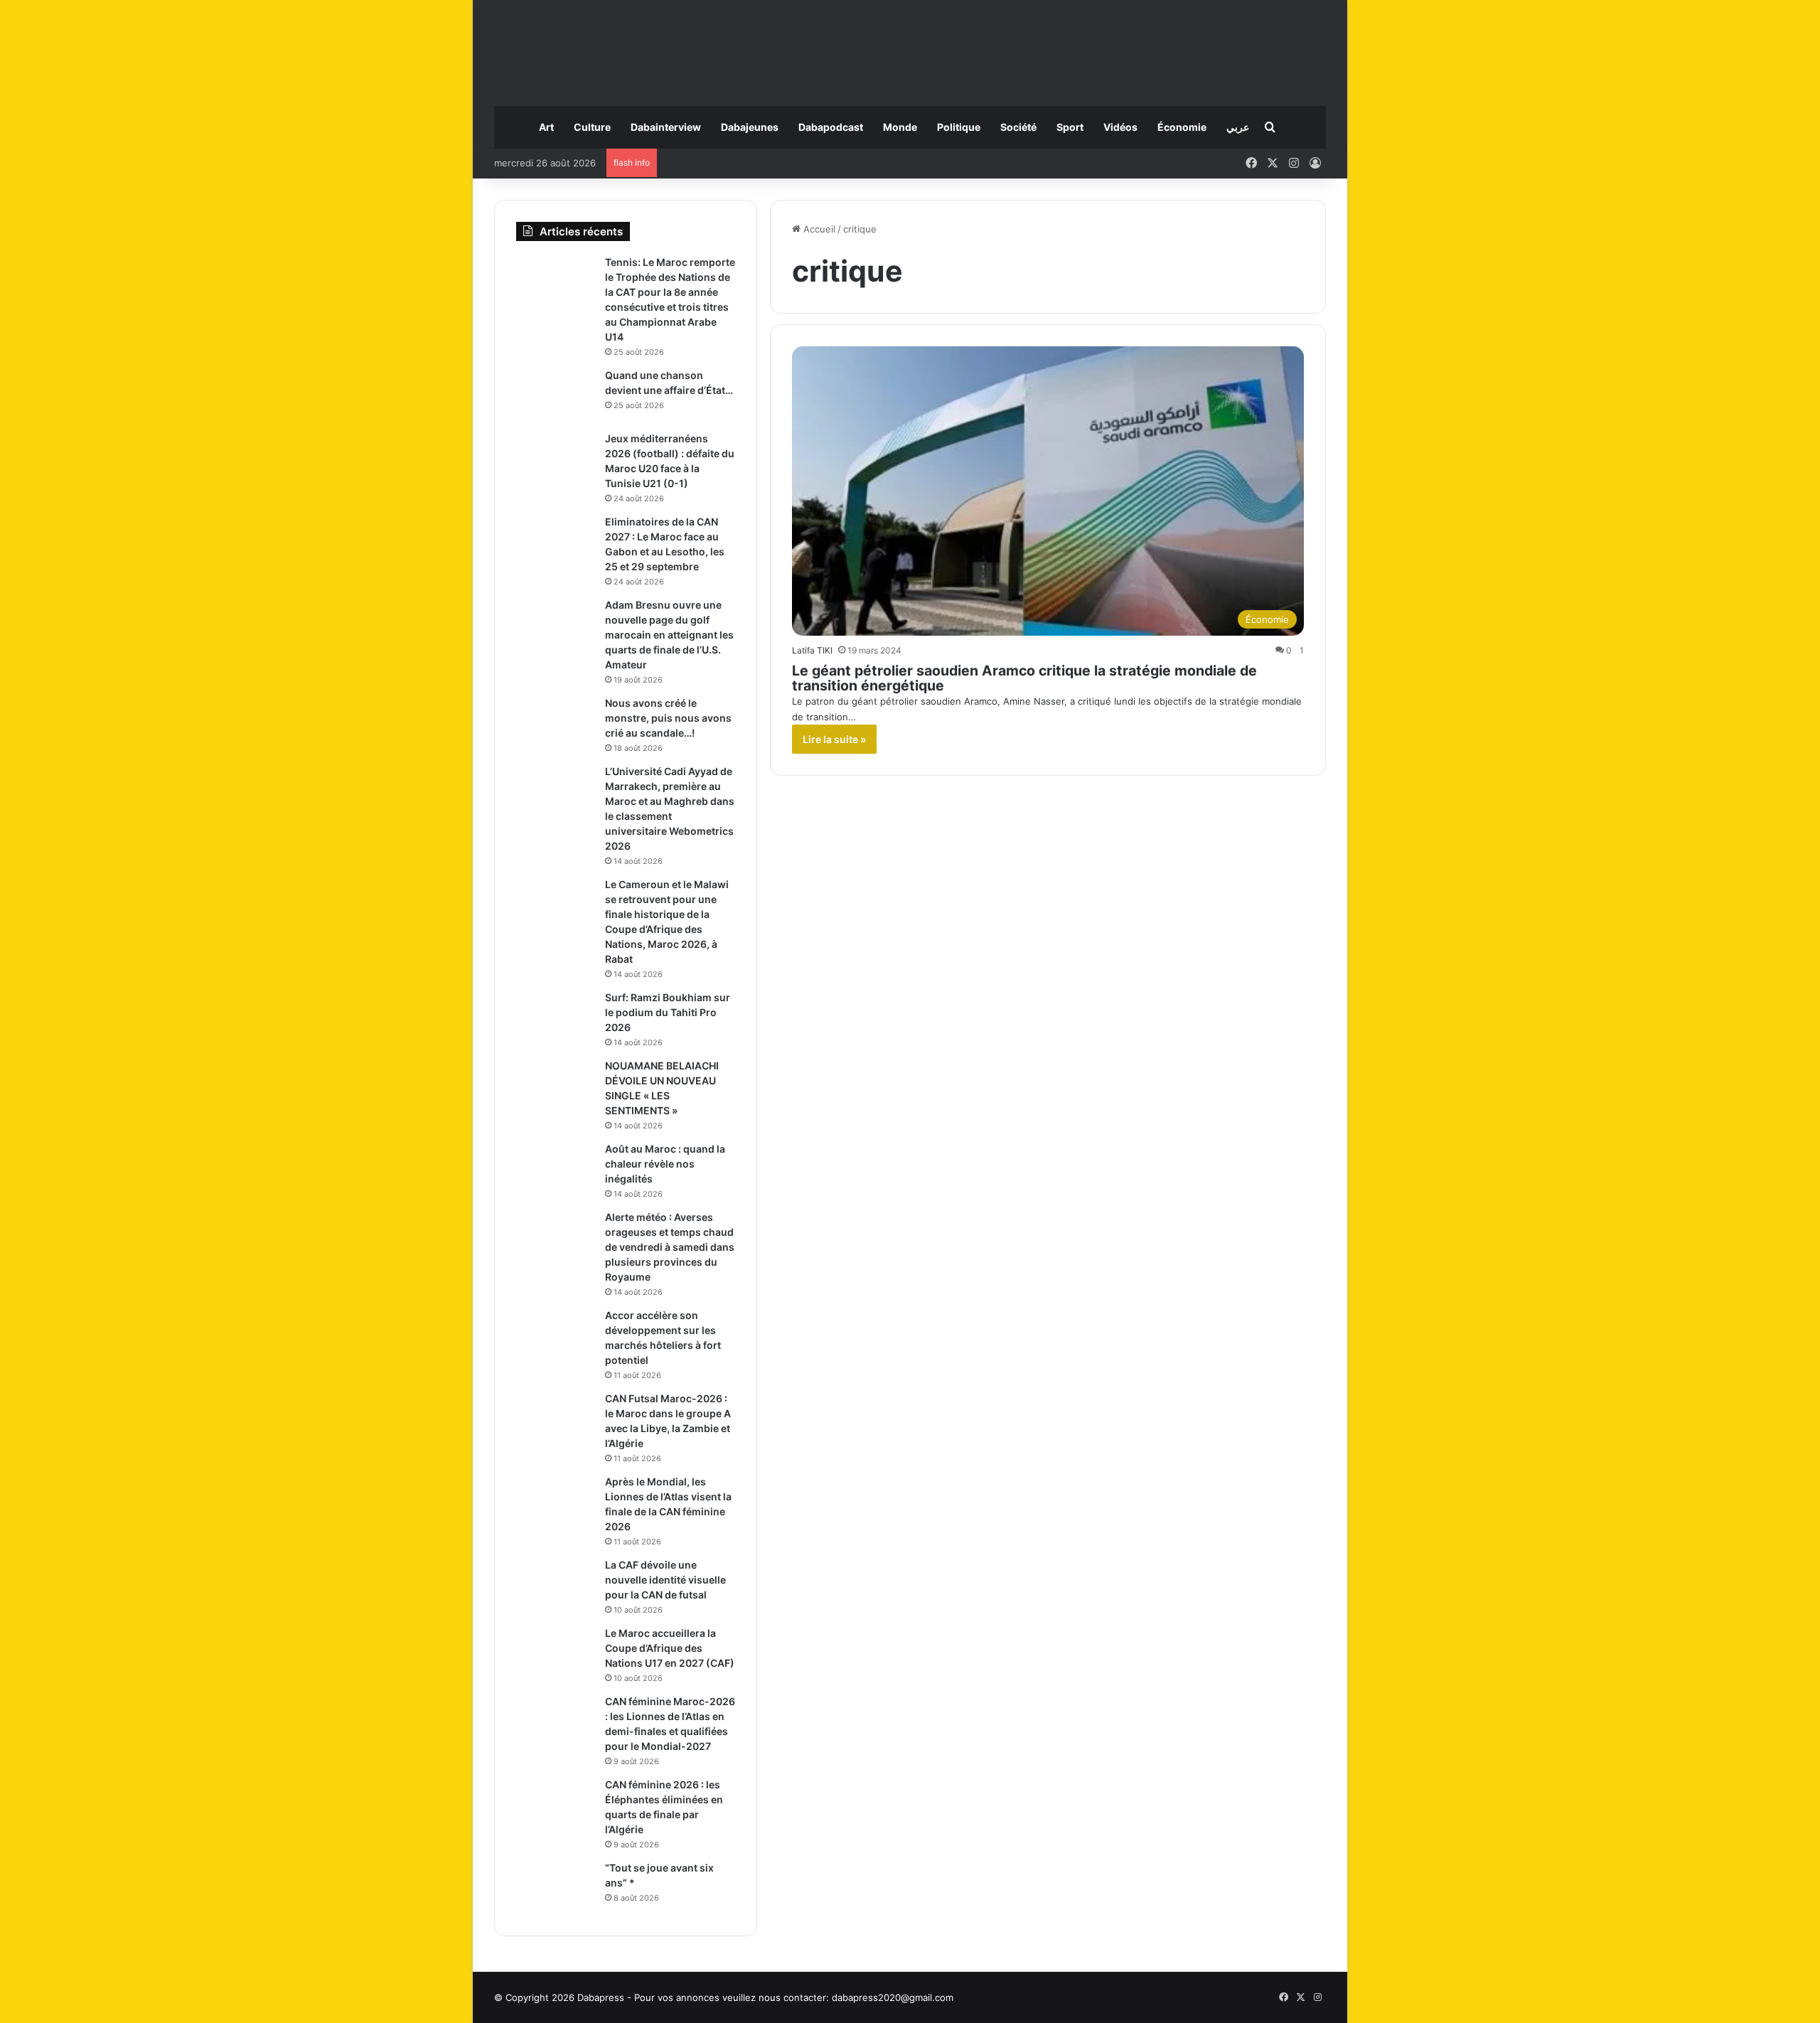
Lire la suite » (834, 739)
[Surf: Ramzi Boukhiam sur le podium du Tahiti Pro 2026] (555, 1017)
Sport (1070, 127)
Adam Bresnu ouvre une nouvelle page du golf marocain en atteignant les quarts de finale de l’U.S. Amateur (669, 635)
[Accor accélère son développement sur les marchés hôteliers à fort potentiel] (555, 1335)
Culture (592, 127)
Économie (1182, 127)
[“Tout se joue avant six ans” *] (555, 1888)
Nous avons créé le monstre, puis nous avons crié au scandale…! (668, 718)
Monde (900, 127)
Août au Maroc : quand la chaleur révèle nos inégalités (665, 1164)
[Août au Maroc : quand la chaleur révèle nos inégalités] (555, 1169)
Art (546, 127)
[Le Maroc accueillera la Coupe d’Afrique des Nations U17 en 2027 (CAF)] (555, 1653)
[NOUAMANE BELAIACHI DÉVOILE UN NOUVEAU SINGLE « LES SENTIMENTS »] (555, 1085)
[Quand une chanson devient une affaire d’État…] (555, 395)
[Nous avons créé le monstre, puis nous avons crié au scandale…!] (555, 723)
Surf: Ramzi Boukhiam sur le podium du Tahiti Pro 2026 (668, 1012)
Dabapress (601, 1997)
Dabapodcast (831, 127)
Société (1018, 127)
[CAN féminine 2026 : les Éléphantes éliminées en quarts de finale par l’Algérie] (555, 1804)
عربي (1238, 127)
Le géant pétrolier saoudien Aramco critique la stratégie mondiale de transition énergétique (1024, 678)
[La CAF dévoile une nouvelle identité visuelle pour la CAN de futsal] (555, 1585)
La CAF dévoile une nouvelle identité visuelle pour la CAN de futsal (665, 1580)
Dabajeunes (750, 127)
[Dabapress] (910, 46)
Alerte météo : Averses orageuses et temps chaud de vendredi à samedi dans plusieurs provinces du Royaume (670, 1247)
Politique (959, 127)
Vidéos (1120, 127)
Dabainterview (666, 127)
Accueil (818, 229)
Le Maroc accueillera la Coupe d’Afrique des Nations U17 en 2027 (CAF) (670, 1648)
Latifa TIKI (812, 650)
